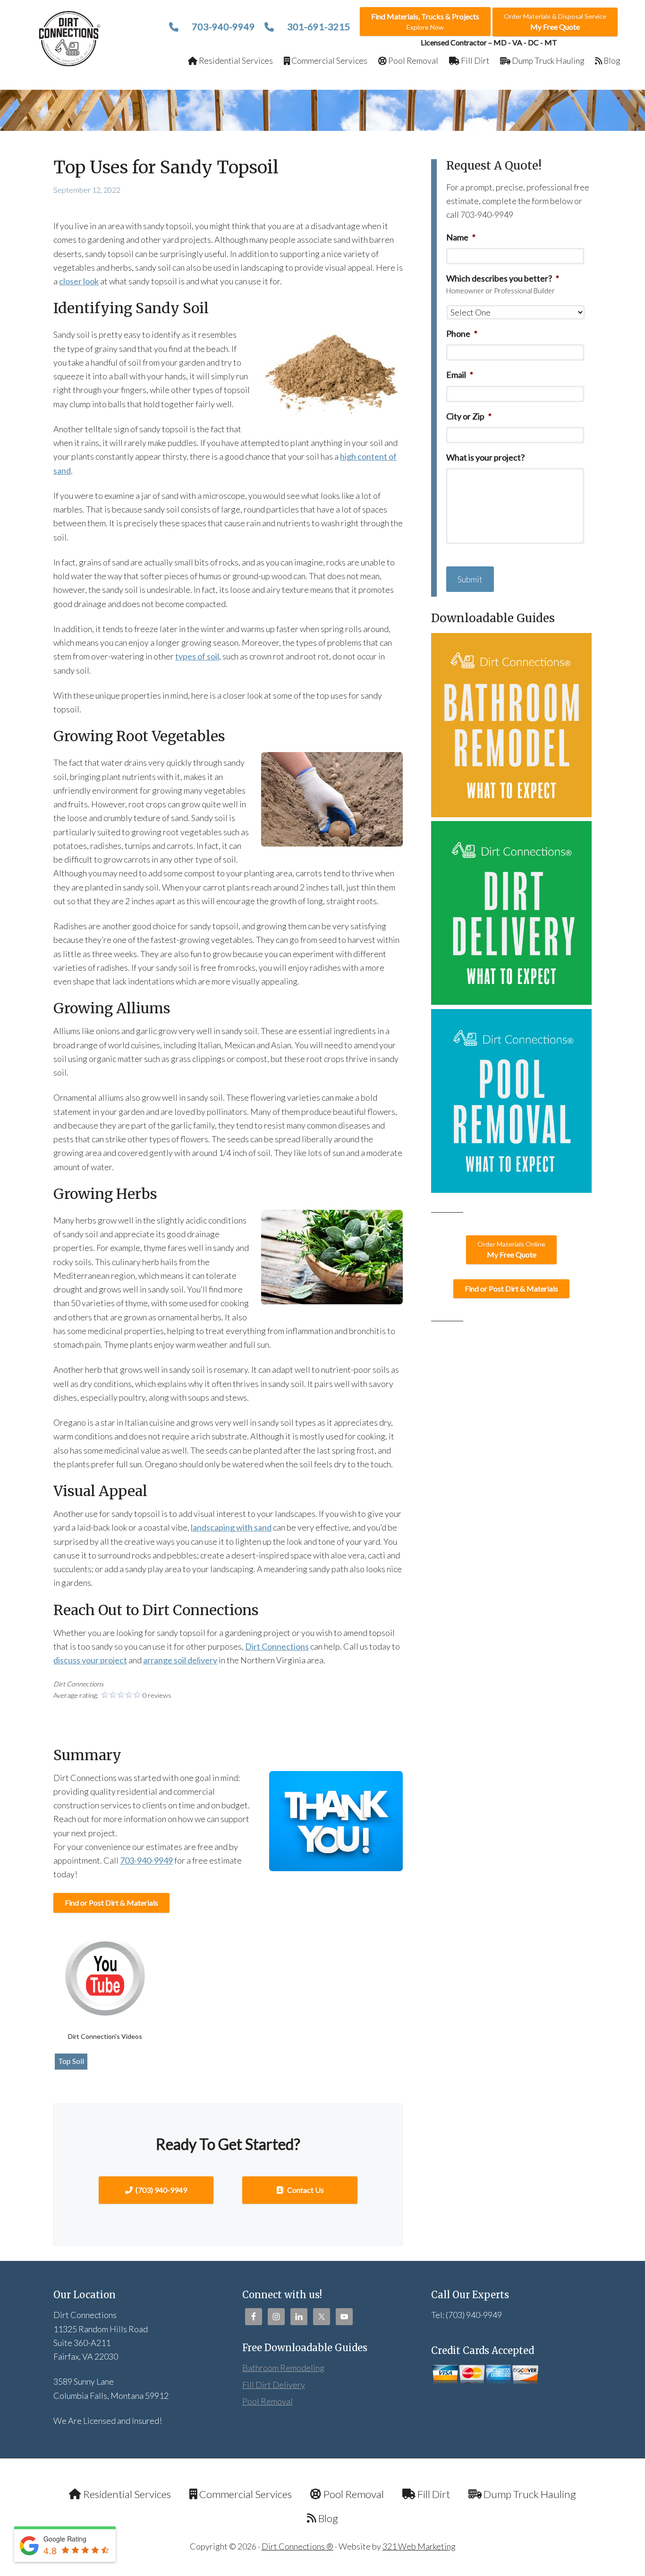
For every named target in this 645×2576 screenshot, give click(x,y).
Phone (462, 334)
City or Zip (469, 416)
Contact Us (305, 2190)
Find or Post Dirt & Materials (111, 1903)
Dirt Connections (70, 39)
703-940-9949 (222, 26)
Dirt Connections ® (297, 2546)
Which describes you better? (503, 278)
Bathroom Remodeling (283, 2368)
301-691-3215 (318, 26)
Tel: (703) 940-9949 (467, 2315)
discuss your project (90, 1660)
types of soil (197, 656)
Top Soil (71, 2061)
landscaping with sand (231, 1527)
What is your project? (485, 457)
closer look (79, 281)
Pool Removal (267, 2401)
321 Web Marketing (419, 2546)
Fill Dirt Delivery (274, 2385)
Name (461, 237)
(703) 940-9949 (161, 2190)
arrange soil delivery (180, 1660)
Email (460, 375)
